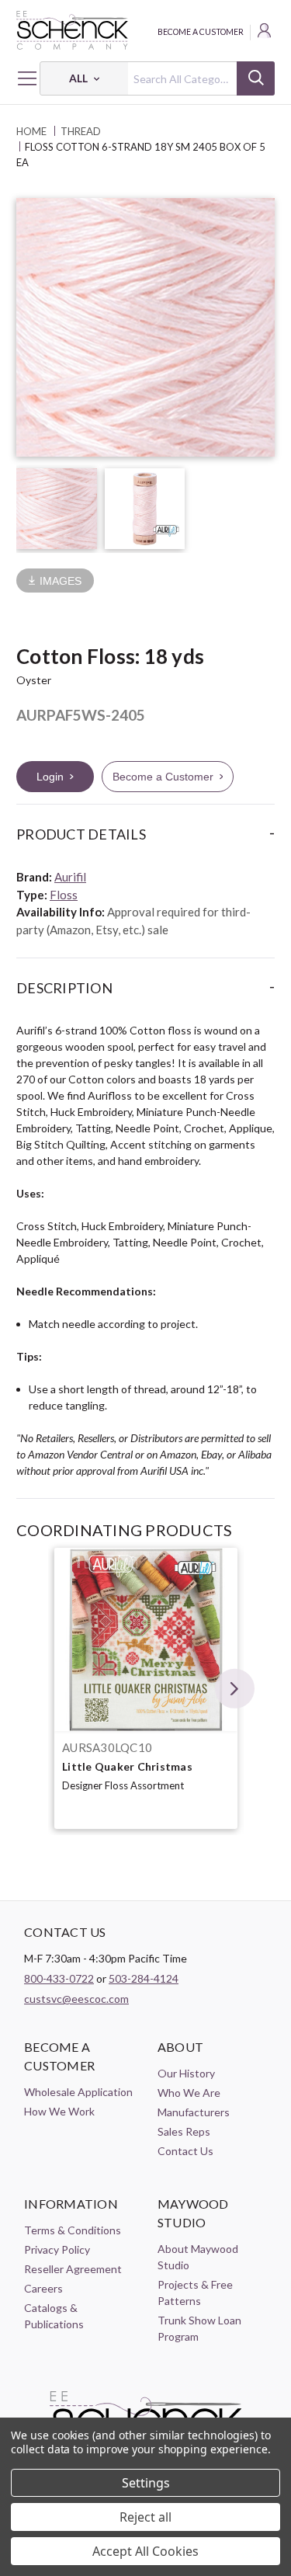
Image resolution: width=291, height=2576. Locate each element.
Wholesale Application (78, 2092)
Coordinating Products (124, 1530)
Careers (43, 2288)
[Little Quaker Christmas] (146, 1639)
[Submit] (256, 78)
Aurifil (70, 877)
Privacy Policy (57, 2249)
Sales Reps (184, 2131)
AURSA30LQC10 (107, 1747)
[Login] (265, 33)
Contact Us (185, 2151)
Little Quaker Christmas (127, 1766)
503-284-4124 (144, 1978)
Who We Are (189, 2093)
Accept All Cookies (145, 2551)
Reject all (145, 2517)
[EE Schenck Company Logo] (145, 30)
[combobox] (157, 78)
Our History (186, 2073)
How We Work (59, 2111)
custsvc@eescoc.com (76, 1999)
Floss (64, 895)
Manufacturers (194, 2112)
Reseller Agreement (73, 2269)
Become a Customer (201, 32)
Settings (146, 2483)
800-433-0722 (59, 1978)
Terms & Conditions (73, 2230)
